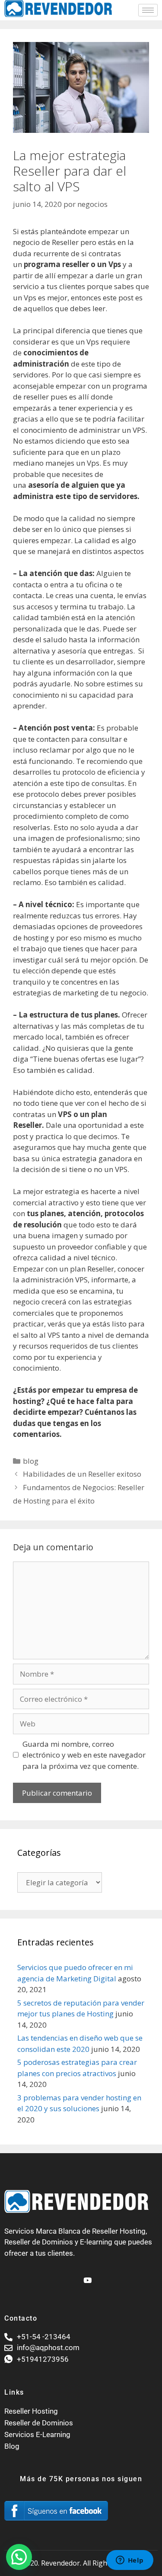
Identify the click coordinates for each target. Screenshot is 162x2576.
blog (31, 1461)
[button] (19, 2557)
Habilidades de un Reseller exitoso (82, 1474)
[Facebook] (72, 2277)
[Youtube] (86, 2277)
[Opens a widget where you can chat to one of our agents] (130, 2561)
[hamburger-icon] (148, 10)
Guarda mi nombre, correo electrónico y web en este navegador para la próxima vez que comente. (84, 1755)
